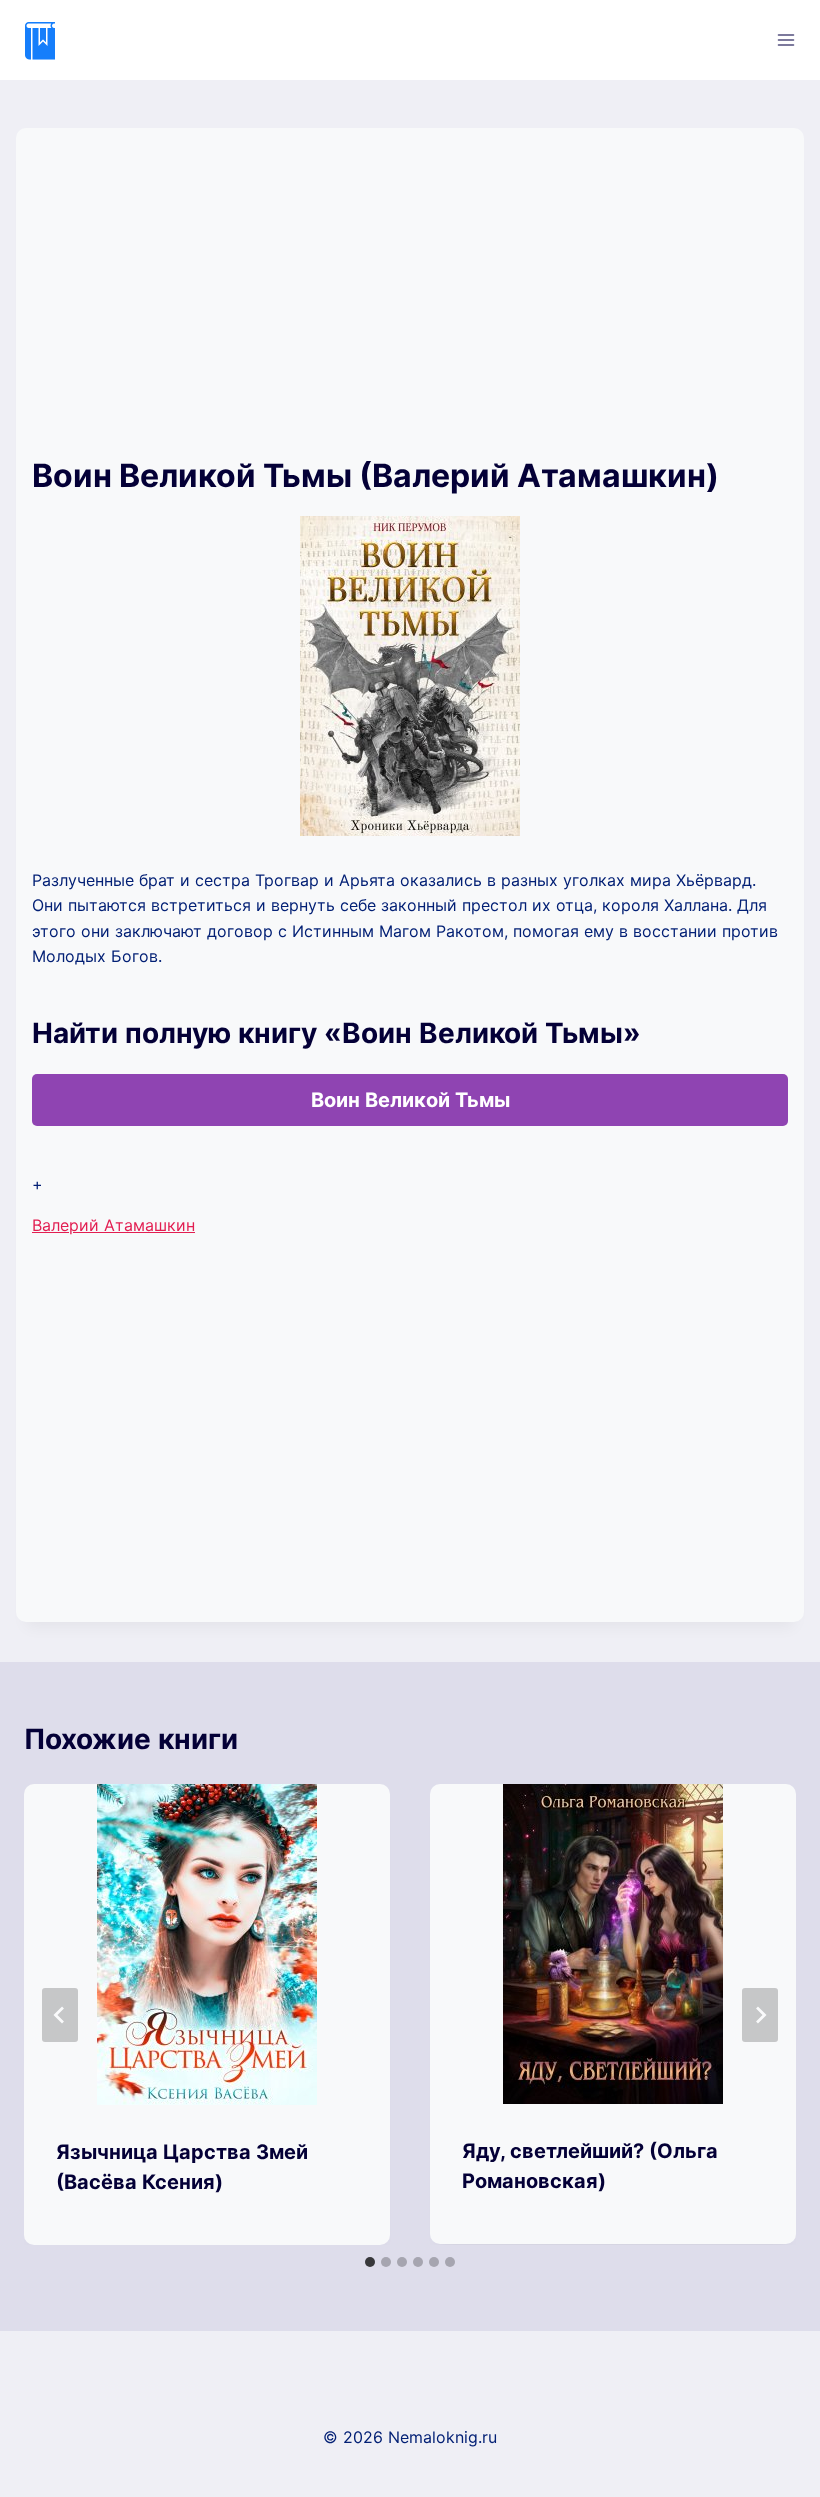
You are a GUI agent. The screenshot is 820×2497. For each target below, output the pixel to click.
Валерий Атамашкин (113, 1225)
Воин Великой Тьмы (410, 1100)
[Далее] (760, 2015)
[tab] (370, 2262)
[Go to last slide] (60, 2015)
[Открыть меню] (785, 39)
